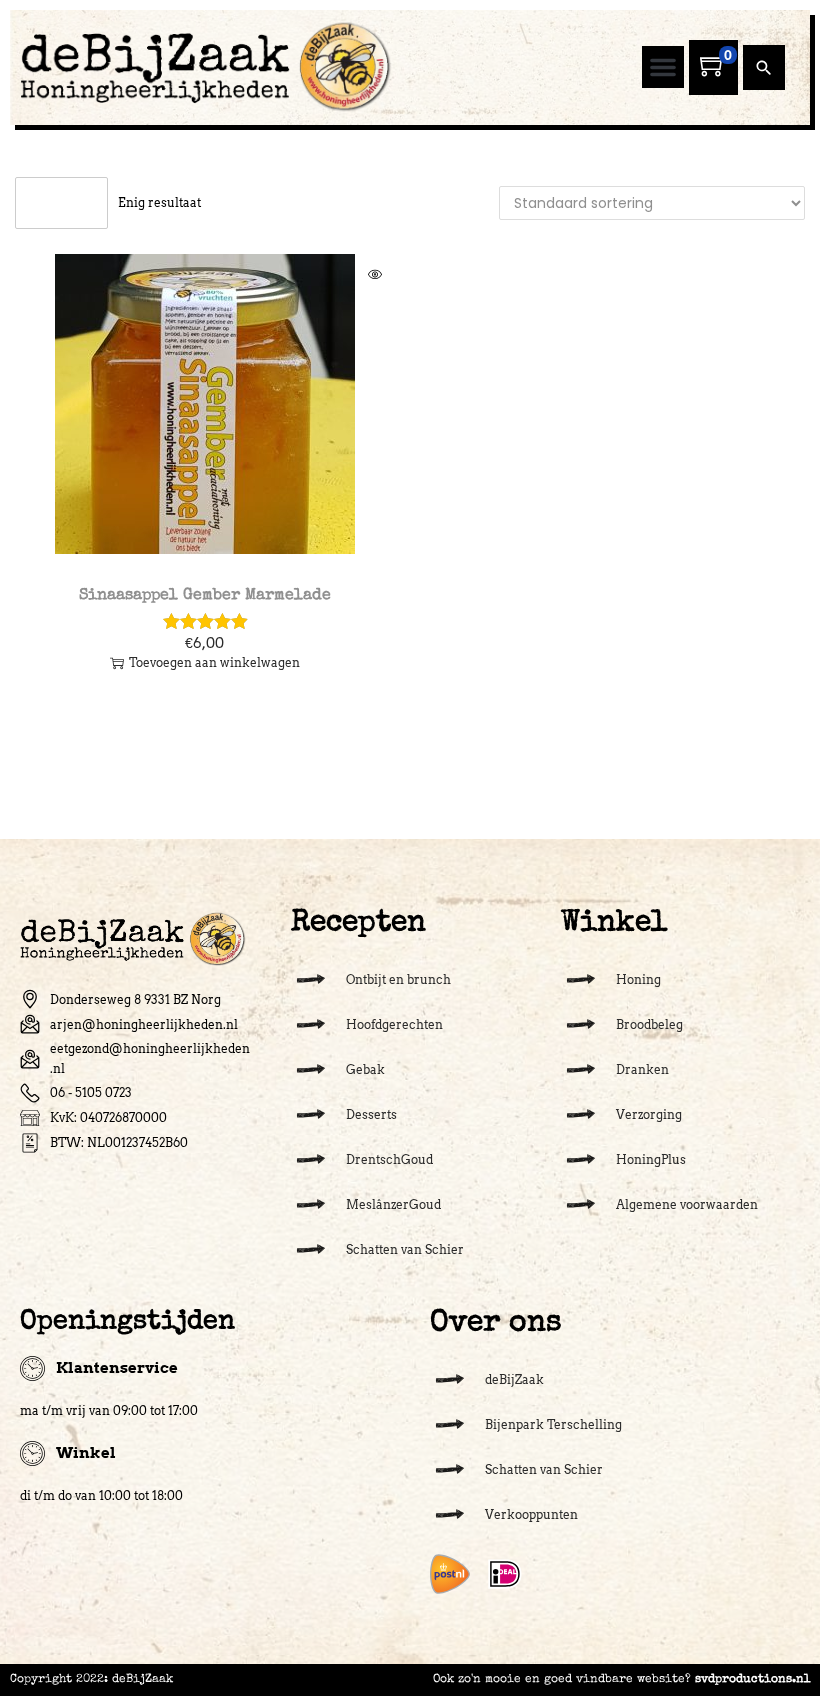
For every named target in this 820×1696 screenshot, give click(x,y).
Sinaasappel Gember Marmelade (205, 596)
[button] (663, 67)
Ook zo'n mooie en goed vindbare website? (621, 1680)
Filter (72, 203)
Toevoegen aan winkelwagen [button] (214, 662)
